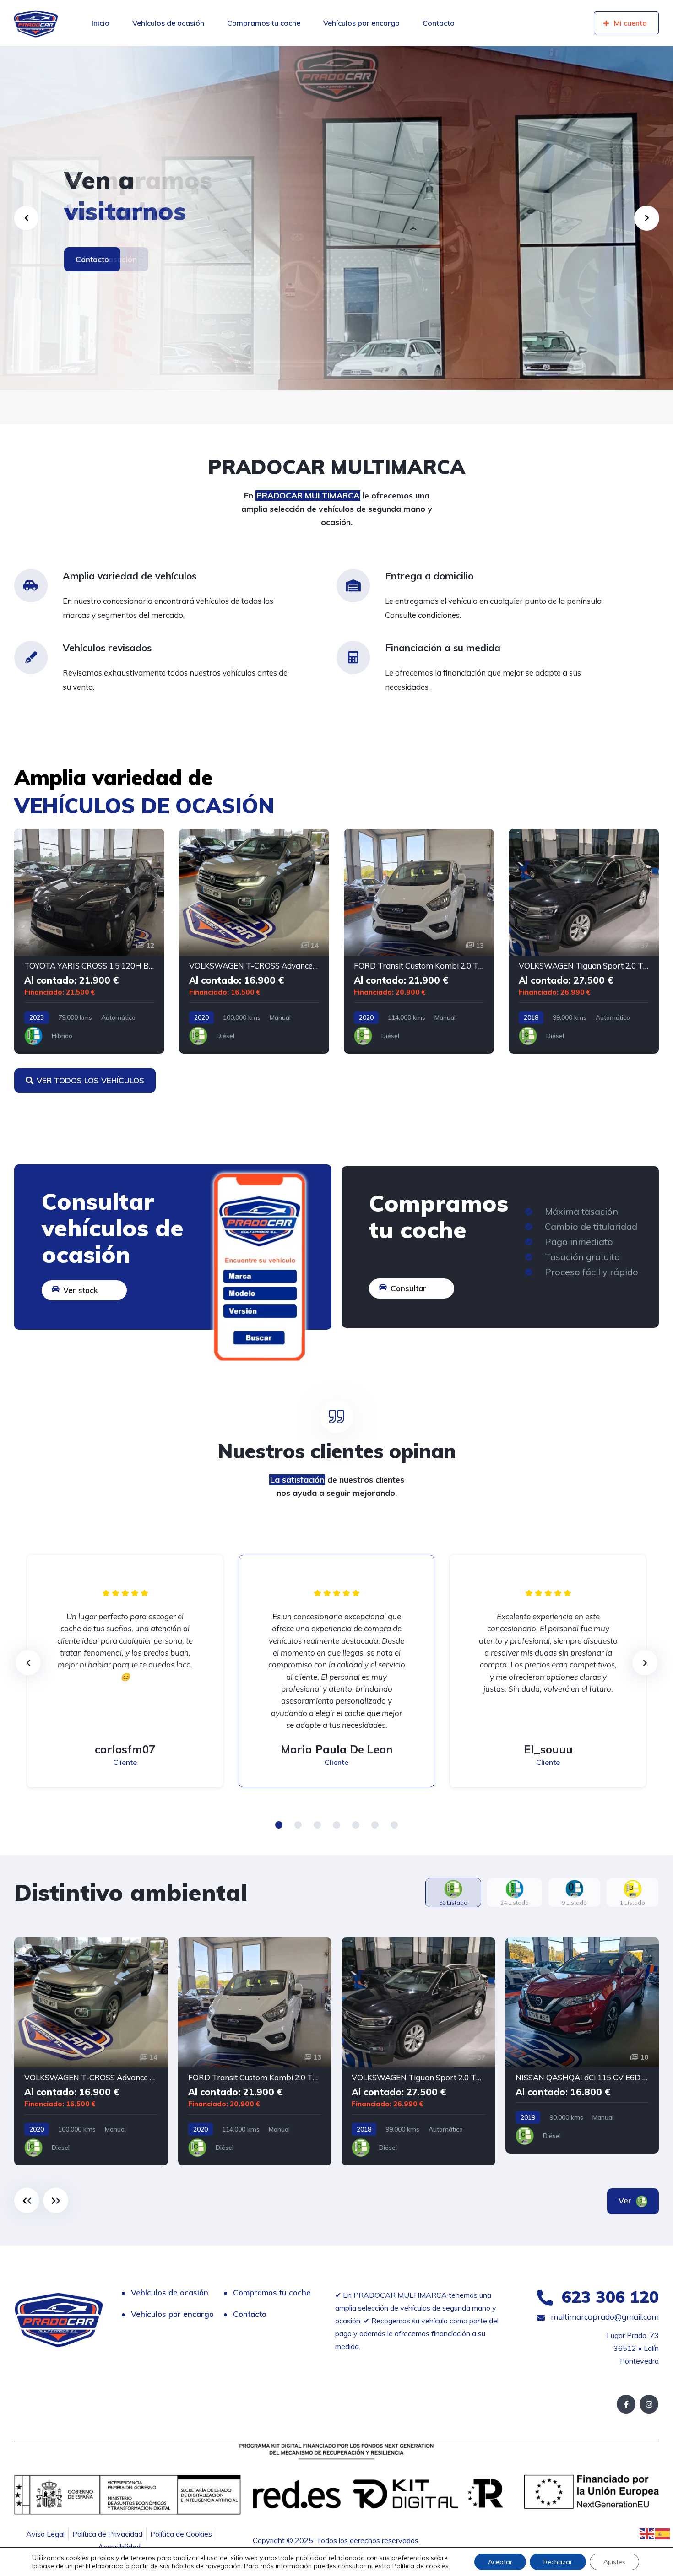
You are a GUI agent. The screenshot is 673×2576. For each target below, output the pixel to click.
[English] (647, 2533)
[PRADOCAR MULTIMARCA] (36, 23)
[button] (279, 1825)
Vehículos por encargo (361, 23)
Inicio (100, 23)
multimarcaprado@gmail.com (604, 2317)
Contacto (439, 23)
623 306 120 (608, 2297)
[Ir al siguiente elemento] (56, 2200)
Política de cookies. (420, 2566)
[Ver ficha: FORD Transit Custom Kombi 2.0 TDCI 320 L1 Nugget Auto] (419, 941)
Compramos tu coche (264, 23)
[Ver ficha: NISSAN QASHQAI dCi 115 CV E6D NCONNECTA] (582, 2046)
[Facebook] (626, 2404)
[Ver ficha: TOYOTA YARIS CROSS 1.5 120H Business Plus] (89, 941)
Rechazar (558, 2562)
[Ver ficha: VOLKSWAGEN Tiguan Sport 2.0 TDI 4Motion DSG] (584, 941)
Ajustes (614, 2562)
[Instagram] (649, 2404)
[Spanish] (663, 2533)
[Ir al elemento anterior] (27, 2200)
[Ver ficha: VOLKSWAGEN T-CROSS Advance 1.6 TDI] (254, 941)
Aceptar (500, 2562)
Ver (626, 2200)
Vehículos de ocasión (168, 23)
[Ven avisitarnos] (336, 218)
